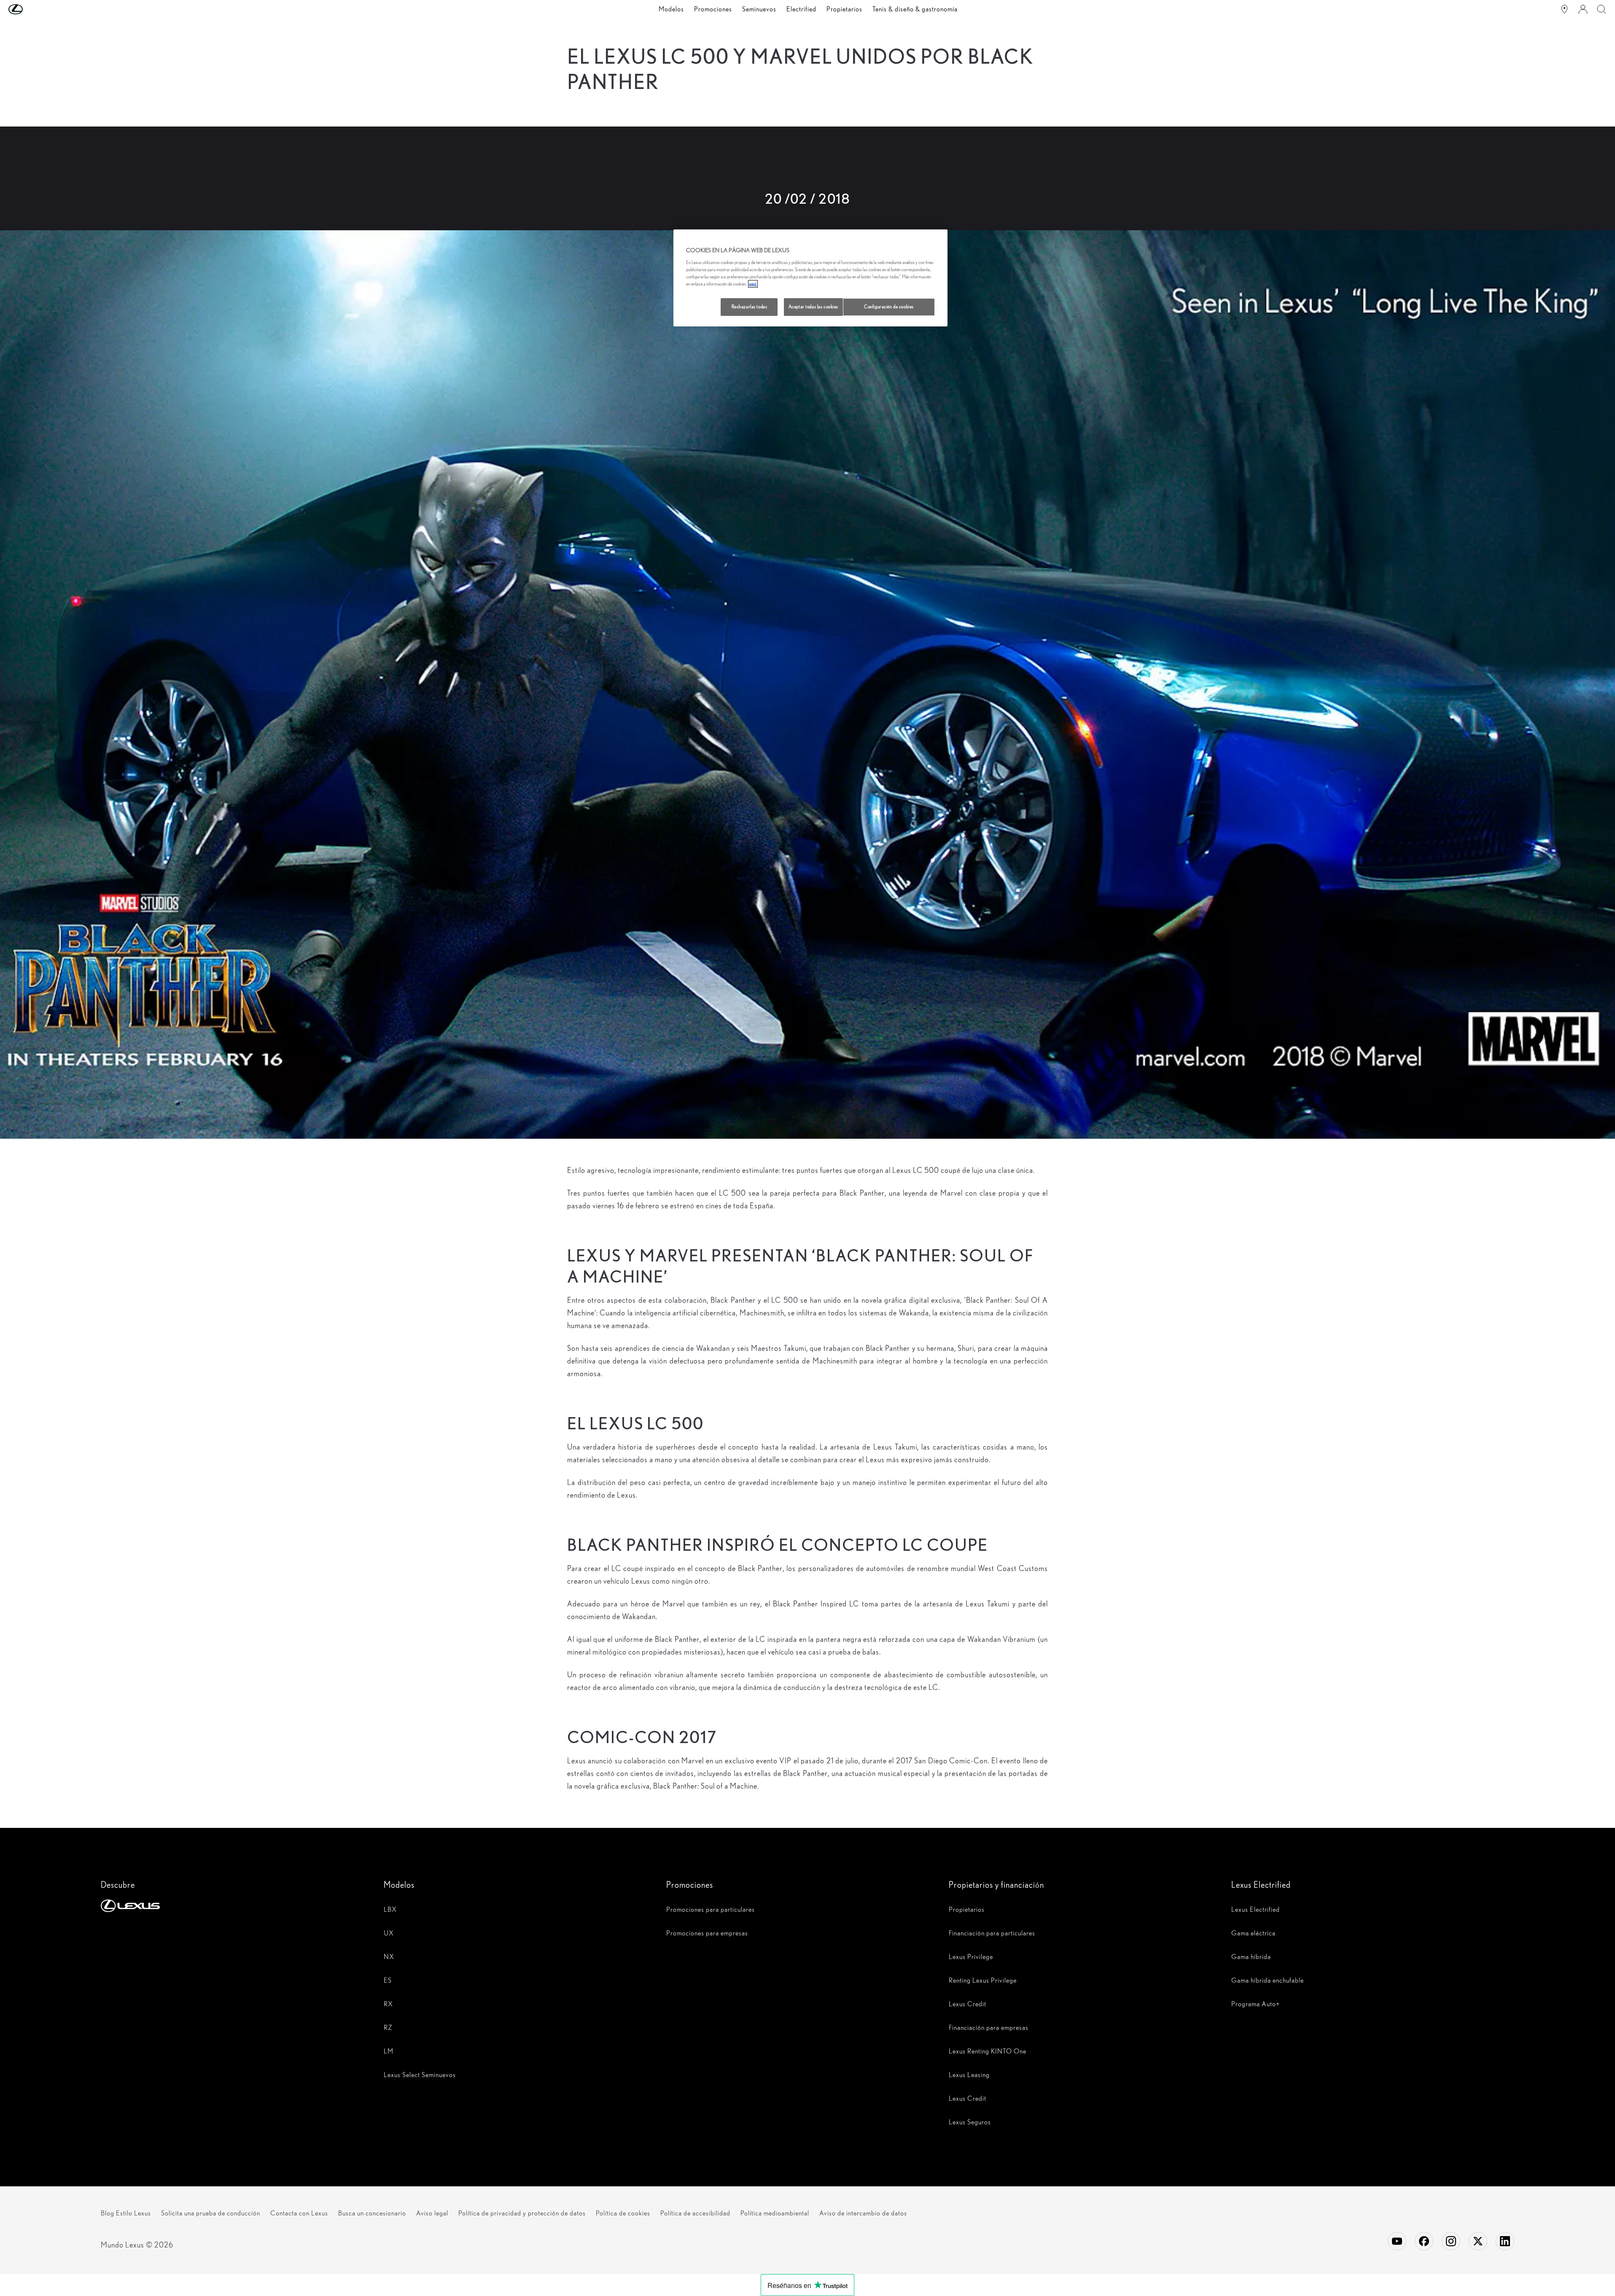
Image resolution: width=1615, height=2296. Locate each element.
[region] (810, 278)
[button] (32, 9)
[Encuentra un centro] (1564, 9)
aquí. (753, 284)
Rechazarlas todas (750, 307)
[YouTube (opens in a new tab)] (1397, 2241)
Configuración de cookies (889, 307)
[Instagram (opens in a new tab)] (1451, 2241)
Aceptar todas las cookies (813, 307)
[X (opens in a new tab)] (1478, 2241)
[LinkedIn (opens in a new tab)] (1505, 2241)
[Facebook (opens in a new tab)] (1424, 2241)
